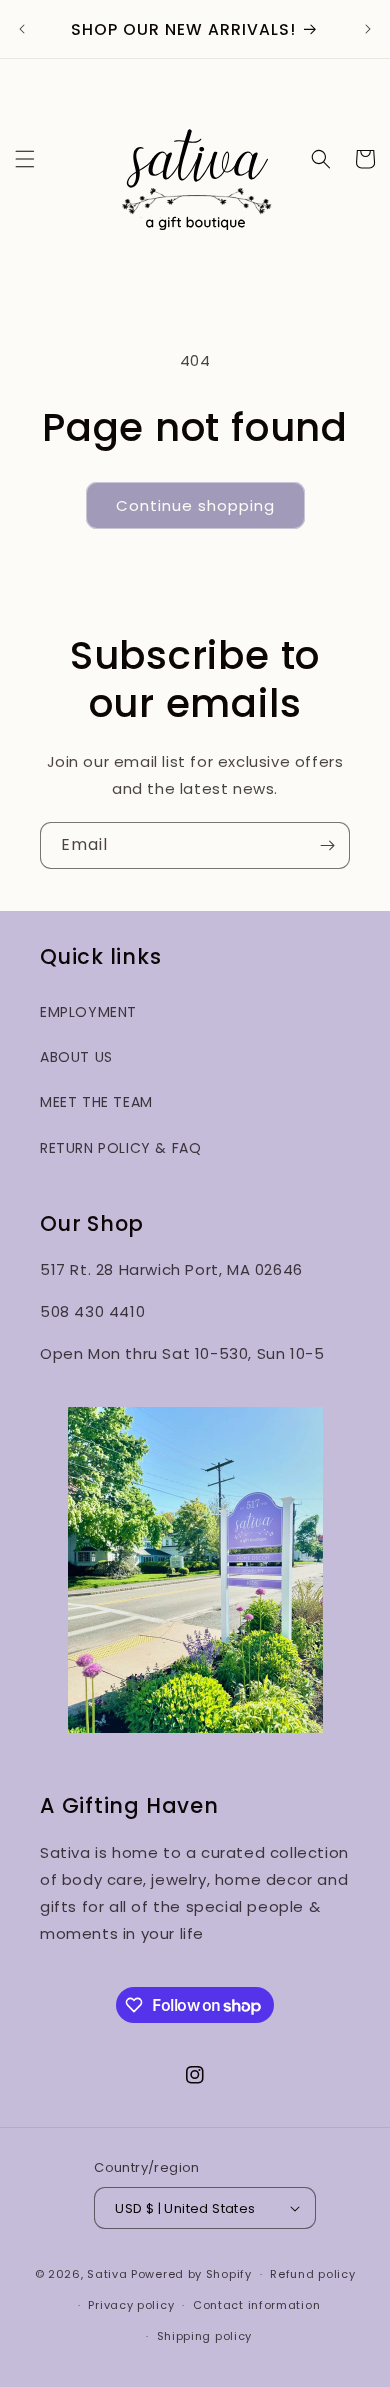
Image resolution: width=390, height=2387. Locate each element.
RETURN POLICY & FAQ (120, 1148)
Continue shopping (195, 505)
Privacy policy (131, 2305)
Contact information (256, 2305)
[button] (25, 159)
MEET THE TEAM (96, 1102)
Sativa (107, 2274)
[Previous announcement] (22, 29)
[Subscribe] (327, 845)
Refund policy (312, 2274)
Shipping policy (205, 2336)
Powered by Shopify (191, 2274)
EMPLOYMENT (88, 1012)
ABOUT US (76, 1057)
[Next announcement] (368, 29)
